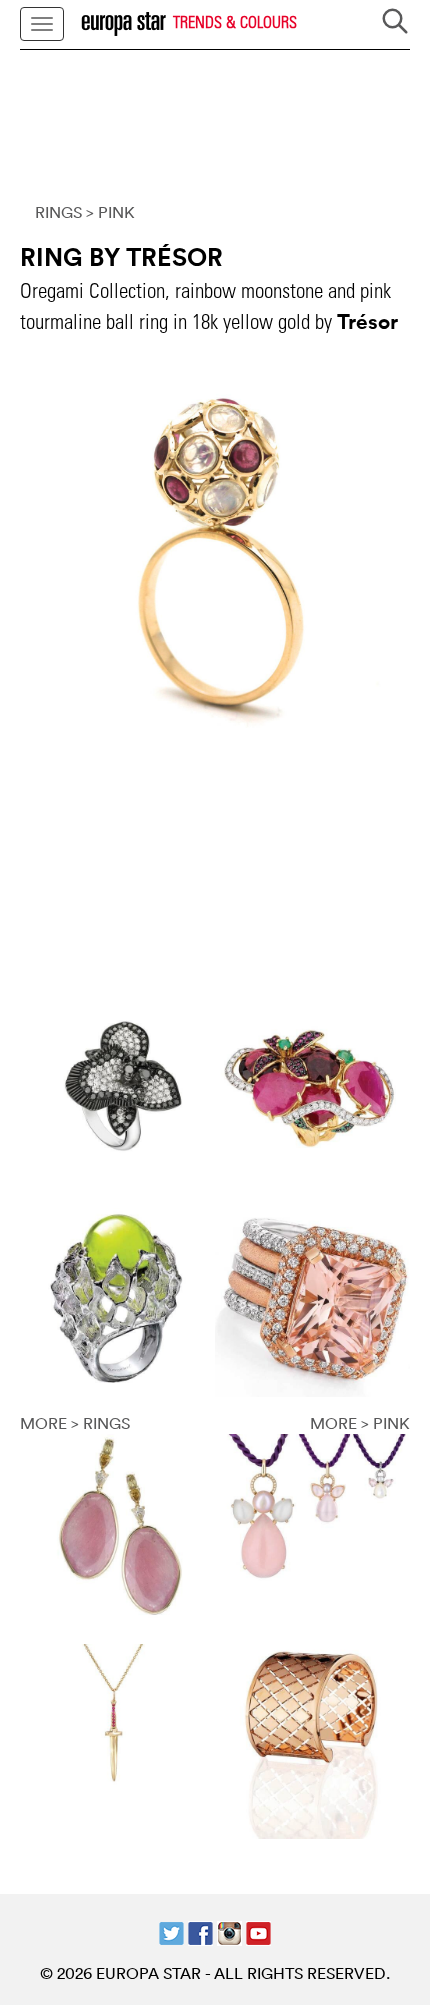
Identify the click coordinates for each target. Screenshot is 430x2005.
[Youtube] (258, 1931)
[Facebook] (200, 1931)
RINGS (58, 212)
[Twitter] (171, 1931)
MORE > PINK (360, 1423)
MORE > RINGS (75, 1423)
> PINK (110, 212)
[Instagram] (229, 1931)
